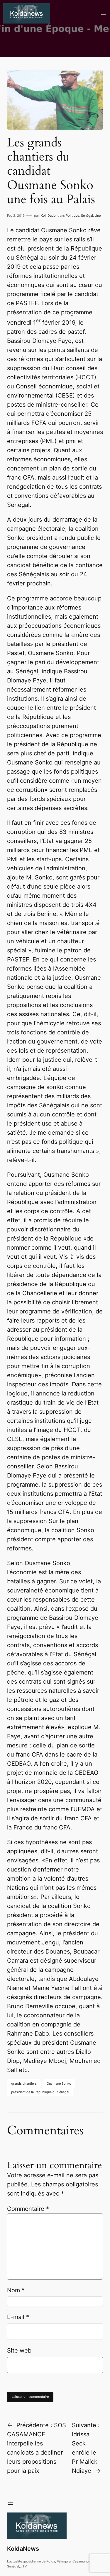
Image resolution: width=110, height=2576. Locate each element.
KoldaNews (23, 2549)
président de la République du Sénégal (40, 2092)
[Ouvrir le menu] (103, 13)
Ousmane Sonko (59, 2083)
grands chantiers (24, 2083)
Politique (72, 216)
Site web (19, 2350)
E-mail (18, 2317)
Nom (16, 2290)
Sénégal (87, 216)
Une (98, 216)
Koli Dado (48, 216)
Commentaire (28, 2209)
